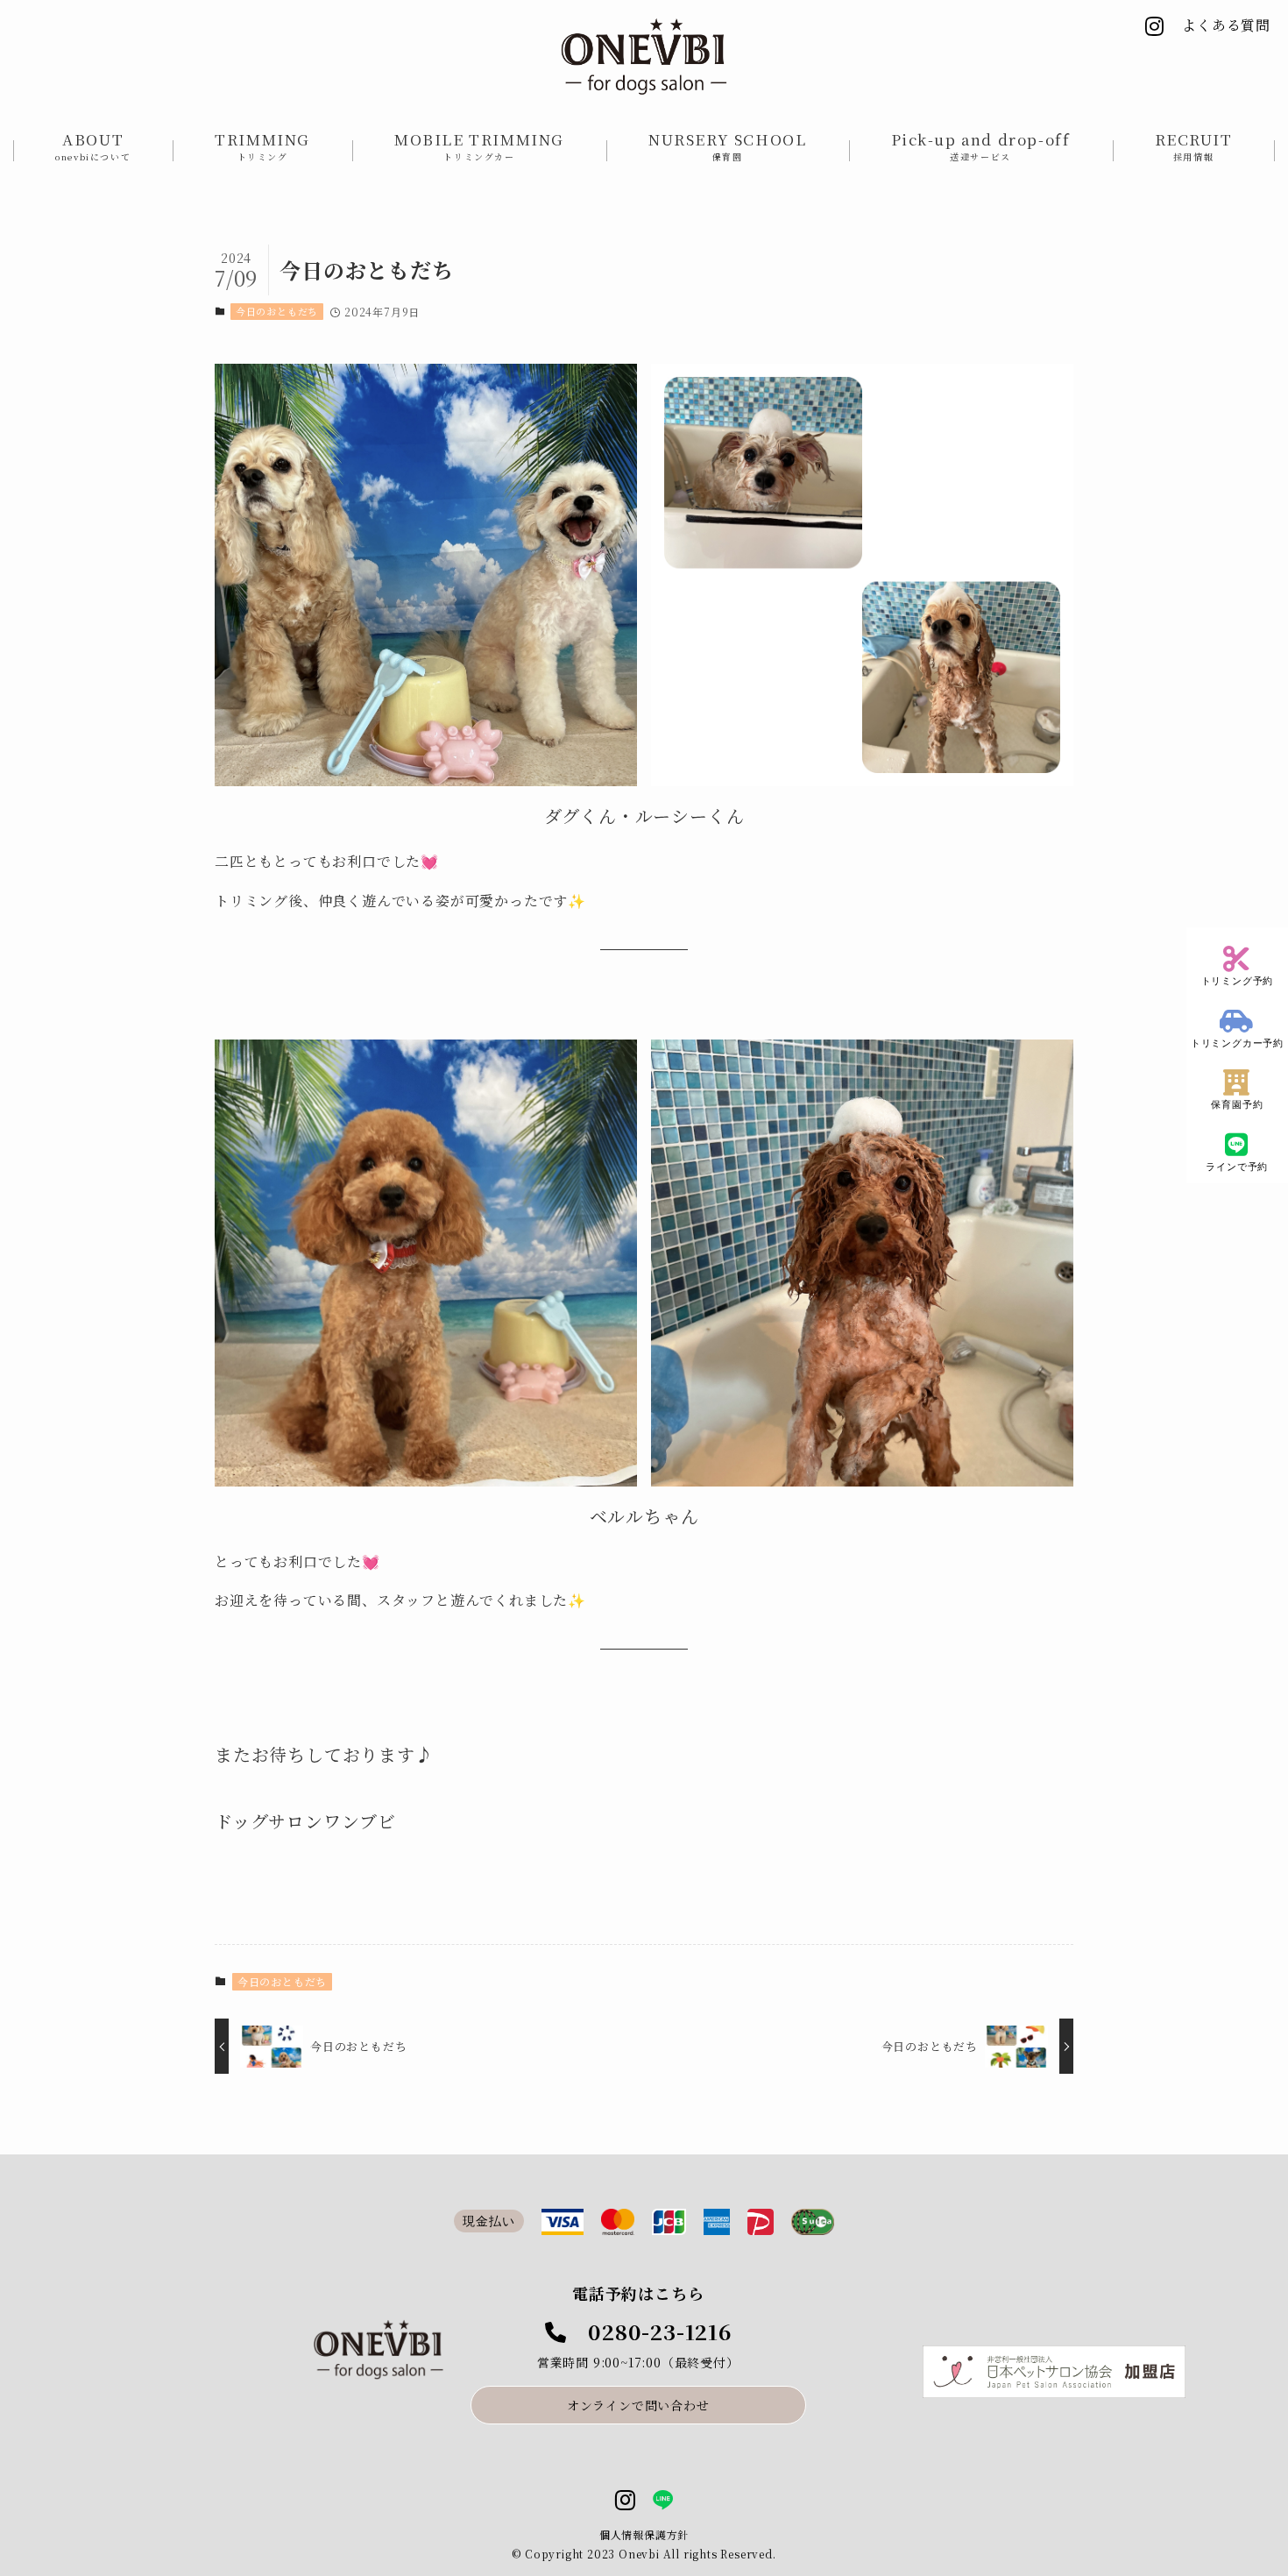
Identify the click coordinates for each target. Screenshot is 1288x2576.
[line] (663, 2501)
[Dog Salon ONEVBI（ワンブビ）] (644, 57)
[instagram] (625, 2501)
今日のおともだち (277, 311)
